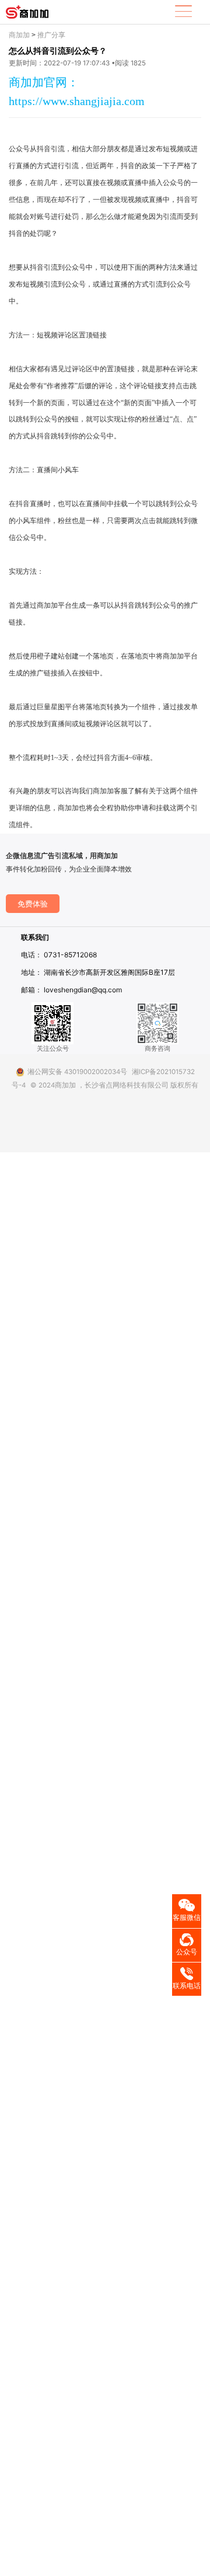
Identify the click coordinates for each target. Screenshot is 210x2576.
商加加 (19, 35)
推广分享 (51, 35)
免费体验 (33, 904)
